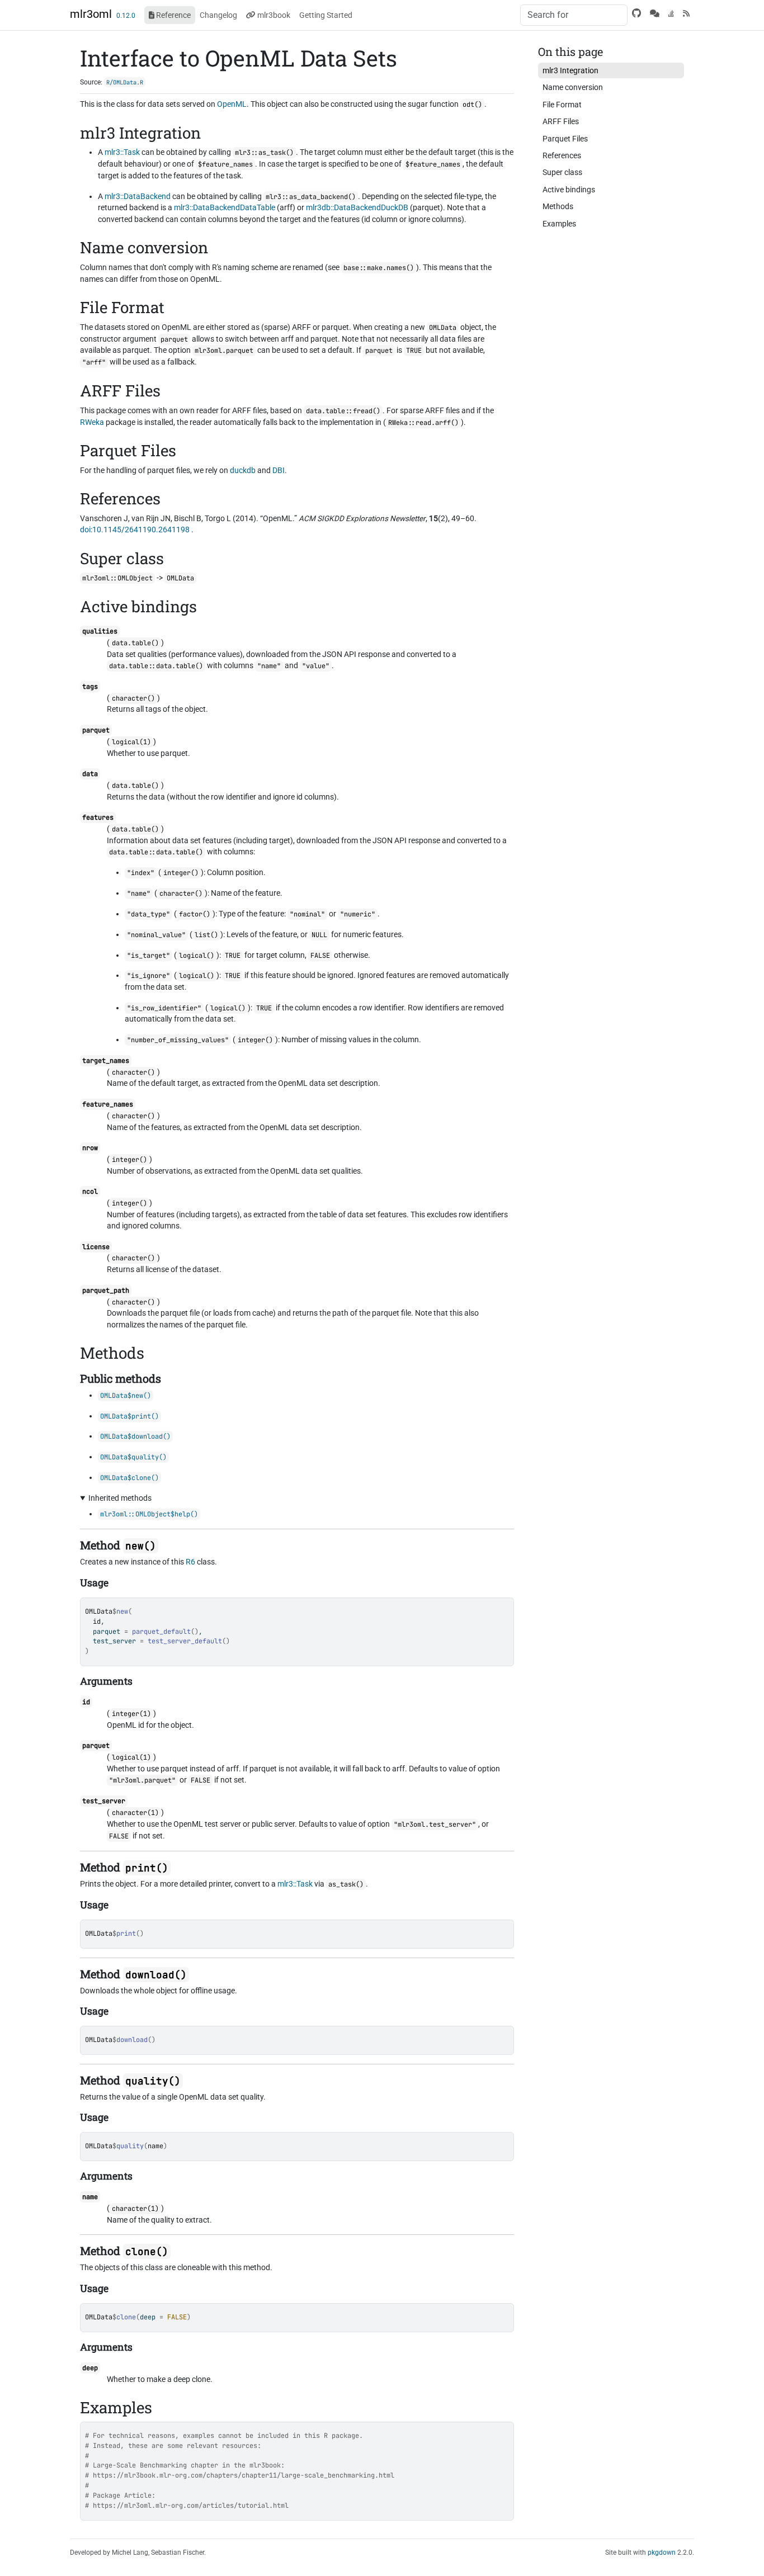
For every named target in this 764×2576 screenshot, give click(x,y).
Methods (558, 206)
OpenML (232, 104)
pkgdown (662, 2553)
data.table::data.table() (156, 666)
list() (206, 935)
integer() (181, 873)
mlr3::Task (122, 152)
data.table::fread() (343, 411)
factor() (195, 914)
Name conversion (573, 87)
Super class (562, 172)
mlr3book (273, 15)
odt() (472, 105)
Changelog (218, 15)
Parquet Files (565, 139)
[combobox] (574, 15)
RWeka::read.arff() (423, 423)
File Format (562, 105)
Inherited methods (120, 1498)
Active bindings (569, 190)
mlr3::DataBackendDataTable (225, 207)
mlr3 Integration (570, 70)
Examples (559, 224)
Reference (173, 15)
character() (133, 698)
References (562, 155)
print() (147, 1868)
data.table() (135, 643)
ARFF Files (561, 121)
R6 (190, 1562)
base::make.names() (379, 268)
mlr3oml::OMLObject (117, 578)
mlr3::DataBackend (138, 196)
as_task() (346, 1884)
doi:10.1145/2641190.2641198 (135, 530)
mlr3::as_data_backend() (311, 197)
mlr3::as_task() (264, 153)
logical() (197, 956)
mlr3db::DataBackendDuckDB (357, 207)
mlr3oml (91, 14)
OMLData (99, 1611)
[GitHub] (636, 13)
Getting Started (326, 15)
